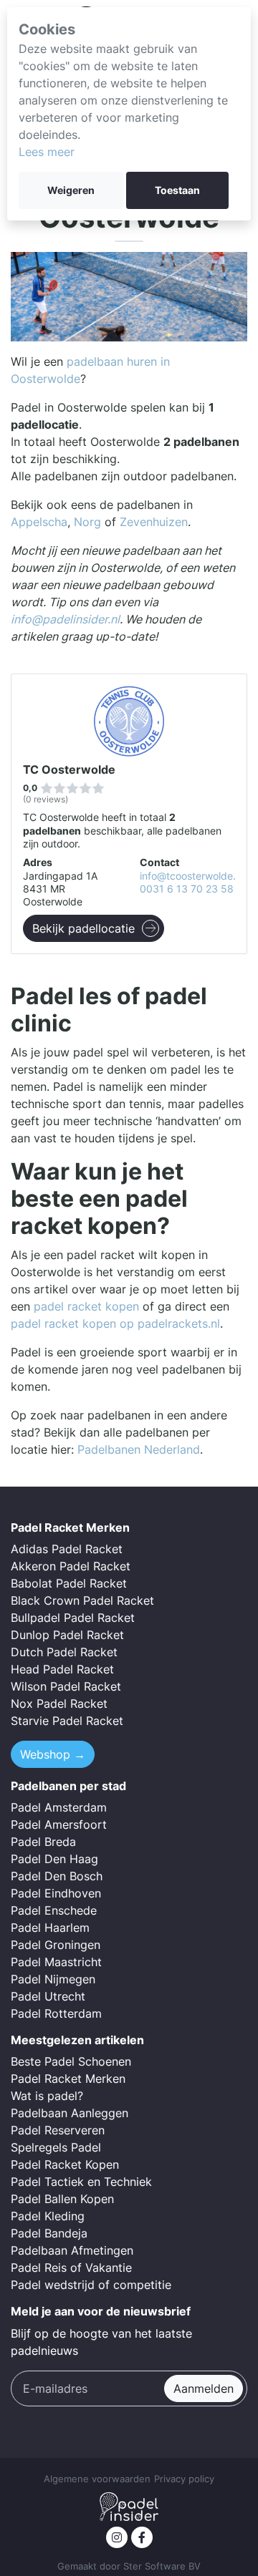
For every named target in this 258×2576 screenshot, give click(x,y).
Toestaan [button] (177, 190)
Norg (87, 522)
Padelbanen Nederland (139, 1449)
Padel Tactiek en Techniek (81, 2182)
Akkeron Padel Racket (71, 1566)
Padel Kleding (48, 2216)
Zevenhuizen (154, 522)
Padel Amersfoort (59, 1824)
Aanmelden (204, 2388)
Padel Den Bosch (57, 1876)
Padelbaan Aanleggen (70, 2113)
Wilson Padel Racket (66, 1686)
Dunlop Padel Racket (67, 1635)
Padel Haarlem (50, 1928)
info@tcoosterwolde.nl (192, 876)
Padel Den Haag (54, 1859)
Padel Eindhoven (56, 1893)
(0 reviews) (46, 799)
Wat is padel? (47, 2096)
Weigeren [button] (71, 190)
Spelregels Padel (56, 2147)
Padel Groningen (56, 1945)
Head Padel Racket (62, 1669)
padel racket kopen (86, 1306)
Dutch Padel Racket (64, 1652)
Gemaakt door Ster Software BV (129, 2566)
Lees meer (47, 152)
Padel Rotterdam (56, 2013)
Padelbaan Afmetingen (72, 2250)
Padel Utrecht (48, 1996)
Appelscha (39, 522)
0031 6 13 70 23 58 (187, 889)
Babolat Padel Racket (69, 1583)
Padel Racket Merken (68, 2079)
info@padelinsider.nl (65, 619)
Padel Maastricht (56, 1962)
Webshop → (53, 1754)
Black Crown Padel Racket (82, 1600)
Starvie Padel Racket (67, 1721)
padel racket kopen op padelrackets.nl (115, 1323)
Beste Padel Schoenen (71, 2061)
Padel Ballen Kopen (62, 2199)
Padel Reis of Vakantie (71, 2268)
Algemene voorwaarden (97, 2479)
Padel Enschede (54, 1910)
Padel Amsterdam (59, 1807)
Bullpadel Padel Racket (73, 1618)
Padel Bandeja (49, 2233)
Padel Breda (43, 1842)
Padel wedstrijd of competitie (91, 2285)
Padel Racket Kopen (65, 2164)
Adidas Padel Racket (67, 1549)
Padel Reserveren (58, 2130)
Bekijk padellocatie (83, 928)
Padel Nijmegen (53, 1979)
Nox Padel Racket (59, 1703)
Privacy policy (184, 2479)
